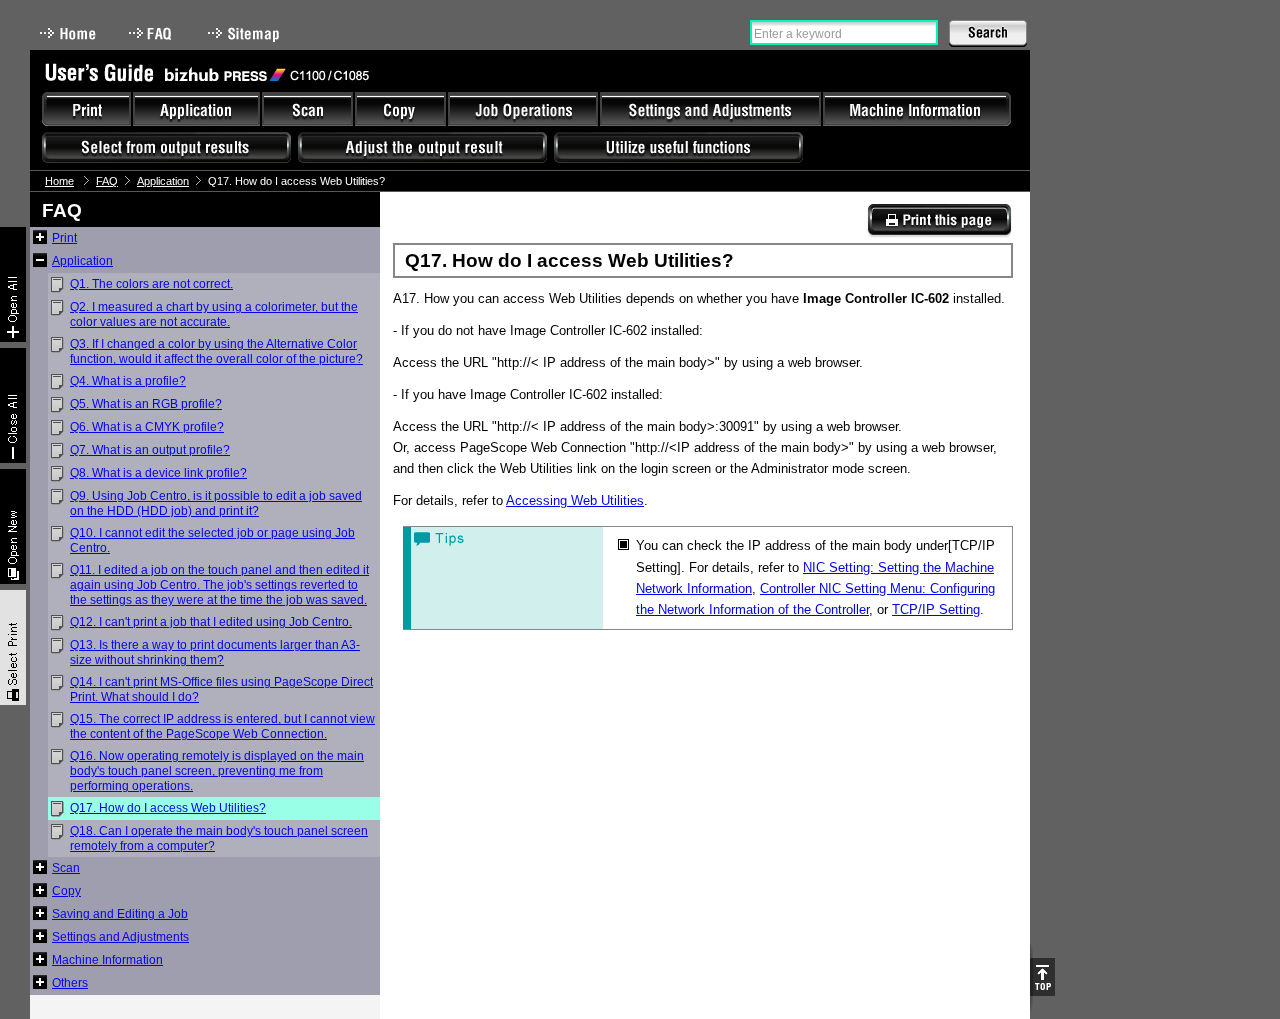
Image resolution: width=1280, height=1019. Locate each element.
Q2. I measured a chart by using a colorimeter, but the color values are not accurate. (214, 314)
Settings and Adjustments (120, 937)
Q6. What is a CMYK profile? (147, 427)
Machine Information (107, 960)
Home (68, 33)
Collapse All (13, 405)
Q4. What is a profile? (128, 381)
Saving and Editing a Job (120, 914)
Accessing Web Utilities (575, 500)
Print (64, 238)
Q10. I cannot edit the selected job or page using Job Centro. (212, 540)
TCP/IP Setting (936, 609)
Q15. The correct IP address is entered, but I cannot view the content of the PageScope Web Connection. (222, 726)
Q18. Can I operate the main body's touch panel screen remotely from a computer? (219, 838)
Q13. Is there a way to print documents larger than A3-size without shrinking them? (215, 652)
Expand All (13, 284)
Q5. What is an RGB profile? (146, 404)
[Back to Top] (1042, 977)
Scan (66, 868)
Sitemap (246, 33)
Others (70, 983)
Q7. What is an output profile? (150, 450)
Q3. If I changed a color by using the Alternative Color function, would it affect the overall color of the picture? (216, 351)
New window (13, 526)
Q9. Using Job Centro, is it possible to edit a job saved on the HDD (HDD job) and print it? (216, 503)
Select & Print (13, 647)
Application (163, 181)
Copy (66, 891)
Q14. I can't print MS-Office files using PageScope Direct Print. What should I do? (221, 689)
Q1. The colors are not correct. (151, 284)
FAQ (152, 33)
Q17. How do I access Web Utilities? (168, 808)
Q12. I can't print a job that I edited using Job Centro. (211, 622)
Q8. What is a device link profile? (158, 473)
